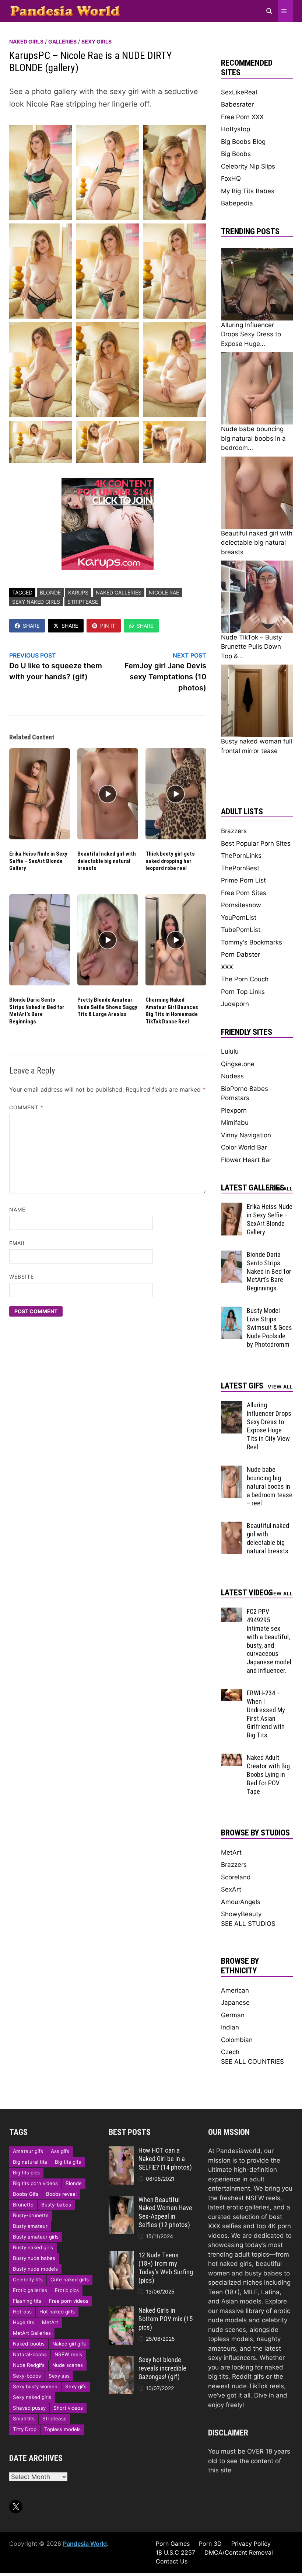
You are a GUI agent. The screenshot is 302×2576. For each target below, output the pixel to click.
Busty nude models (35, 2269)
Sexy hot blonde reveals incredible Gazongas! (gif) (162, 2368)
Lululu (230, 1051)
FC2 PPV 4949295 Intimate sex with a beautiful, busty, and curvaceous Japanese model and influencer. (269, 1641)
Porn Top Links (243, 992)
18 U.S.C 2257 (175, 2552)
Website (22, 1277)
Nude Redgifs (29, 2365)
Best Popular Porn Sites (256, 843)
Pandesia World (85, 2544)
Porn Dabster (240, 954)
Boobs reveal (61, 2194)
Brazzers (234, 831)
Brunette (23, 2205)
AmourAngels (241, 1902)
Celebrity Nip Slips (248, 166)
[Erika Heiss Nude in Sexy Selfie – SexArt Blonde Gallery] (232, 1207)
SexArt (231, 1889)
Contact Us (172, 2561)
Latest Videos (247, 1593)
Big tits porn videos (35, 2183)
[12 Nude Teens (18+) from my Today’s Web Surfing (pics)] (121, 2256)
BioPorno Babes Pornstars (245, 1093)
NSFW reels (68, 2354)
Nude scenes (68, 2365)
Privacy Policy (251, 2544)
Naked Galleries (119, 592)
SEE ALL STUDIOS (248, 1924)
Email (18, 1243)
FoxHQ (231, 178)
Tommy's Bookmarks (252, 942)
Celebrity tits (28, 2279)
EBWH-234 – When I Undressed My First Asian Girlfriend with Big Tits (266, 1714)
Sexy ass (59, 2376)
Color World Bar (244, 1147)
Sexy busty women (35, 2386)
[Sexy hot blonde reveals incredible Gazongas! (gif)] (121, 2360)
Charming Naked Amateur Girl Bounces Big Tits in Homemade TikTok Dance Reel (172, 1011)
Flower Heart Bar (246, 1160)
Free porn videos (69, 2301)
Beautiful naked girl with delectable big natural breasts (107, 861)
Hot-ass (22, 2312)
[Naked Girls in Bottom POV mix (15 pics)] (121, 2311)
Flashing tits (27, 2301)
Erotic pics (67, 2290)
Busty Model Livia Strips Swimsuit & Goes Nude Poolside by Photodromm (269, 1327)
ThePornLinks (241, 856)
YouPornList (239, 918)
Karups (78, 592)
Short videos (68, 2408)
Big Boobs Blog (243, 142)
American (235, 1990)
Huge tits (24, 2322)
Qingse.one (238, 1064)
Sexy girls (96, 41)
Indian (230, 2027)
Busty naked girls (33, 2247)
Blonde (50, 592)
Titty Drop (25, 2429)
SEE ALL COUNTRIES (252, 2062)
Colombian (237, 2040)
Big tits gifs (68, 2162)
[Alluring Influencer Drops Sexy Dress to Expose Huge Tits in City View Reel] (232, 1405)
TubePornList (241, 930)
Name (17, 1209)
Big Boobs (236, 154)
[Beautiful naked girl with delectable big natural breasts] (232, 1526)
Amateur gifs (28, 2151)
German (233, 2015)
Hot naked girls (57, 2312)
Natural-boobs (30, 2354)
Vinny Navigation (246, 1135)
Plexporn (234, 1110)
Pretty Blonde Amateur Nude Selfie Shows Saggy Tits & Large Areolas (107, 1007)
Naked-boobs (29, 2344)
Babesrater (237, 104)
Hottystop (236, 129)
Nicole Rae (164, 592)
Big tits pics (26, 2173)
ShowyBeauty (241, 1914)
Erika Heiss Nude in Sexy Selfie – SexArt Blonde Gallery (38, 861)
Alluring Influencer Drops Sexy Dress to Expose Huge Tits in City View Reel (269, 1426)
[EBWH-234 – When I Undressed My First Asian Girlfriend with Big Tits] (232, 1693)
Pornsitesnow (241, 905)
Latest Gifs (242, 1386)
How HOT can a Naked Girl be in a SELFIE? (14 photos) (165, 2159)
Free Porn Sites (244, 893)
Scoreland (236, 1877)
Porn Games (173, 2544)
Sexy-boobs (27, 2376)
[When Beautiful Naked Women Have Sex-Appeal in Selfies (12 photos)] (121, 2200)
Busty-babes (56, 2205)
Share (31, 626)
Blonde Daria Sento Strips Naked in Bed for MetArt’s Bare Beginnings (37, 1011)
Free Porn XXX (242, 117)
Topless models (62, 2429)
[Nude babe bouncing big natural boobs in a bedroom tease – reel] (232, 1470)
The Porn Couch (245, 979)
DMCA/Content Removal (239, 2552)
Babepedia (237, 203)
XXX (227, 967)
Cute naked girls (70, 2279)
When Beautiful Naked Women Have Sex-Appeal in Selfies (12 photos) (165, 2212)
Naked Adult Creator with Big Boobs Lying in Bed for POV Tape (268, 1774)
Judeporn (235, 1004)
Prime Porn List (243, 880)
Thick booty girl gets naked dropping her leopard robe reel (170, 861)
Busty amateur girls (36, 2237)
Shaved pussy (29, 2408)
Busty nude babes (34, 2258)
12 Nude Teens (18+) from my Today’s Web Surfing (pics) (166, 2268)
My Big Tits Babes (248, 191)
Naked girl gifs (69, 2344)
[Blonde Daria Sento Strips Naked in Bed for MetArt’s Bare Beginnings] (232, 1255)
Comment (27, 1107)
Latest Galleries (253, 1188)
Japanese (235, 2003)
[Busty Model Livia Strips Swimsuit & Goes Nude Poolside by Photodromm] (232, 1311)
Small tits (24, 2419)
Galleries (62, 41)
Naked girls (26, 41)
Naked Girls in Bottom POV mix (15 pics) (166, 2319)
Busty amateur (30, 2226)
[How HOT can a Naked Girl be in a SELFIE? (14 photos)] (121, 2151)
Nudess (232, 1076)
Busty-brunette (31, 2215)
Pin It (108, 626)
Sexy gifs (76, 2386)
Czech (230, 2052)
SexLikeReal (239, 92)
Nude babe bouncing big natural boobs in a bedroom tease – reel (270, 1486)
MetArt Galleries (32, 2333)
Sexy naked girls (36, 602)
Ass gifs (60, 2151)
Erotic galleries (30, 2290)
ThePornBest (240, 868)
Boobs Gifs (26, 2194)
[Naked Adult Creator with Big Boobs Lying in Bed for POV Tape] (232, 1758)
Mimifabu (235, 1123)
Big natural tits (30, 2162)
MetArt (231, 1852)
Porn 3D (210, 2544)
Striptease (83, 602)
